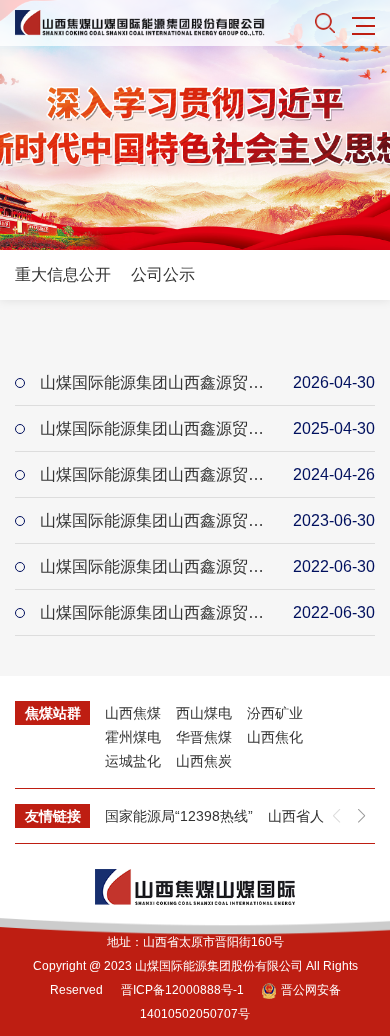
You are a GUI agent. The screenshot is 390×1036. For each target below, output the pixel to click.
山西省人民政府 (317, 816)
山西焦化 (275, 737)
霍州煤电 (133, 737)
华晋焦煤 (204, 737)
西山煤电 (204, 713)
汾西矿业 (275, 713)
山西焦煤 (133, 713)
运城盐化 (133, 761)
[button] (361, 816)
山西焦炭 (204, 761)
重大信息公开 (63, 274)
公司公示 (163, 274)
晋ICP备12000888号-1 (182, 990)
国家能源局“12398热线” (179, 816)
